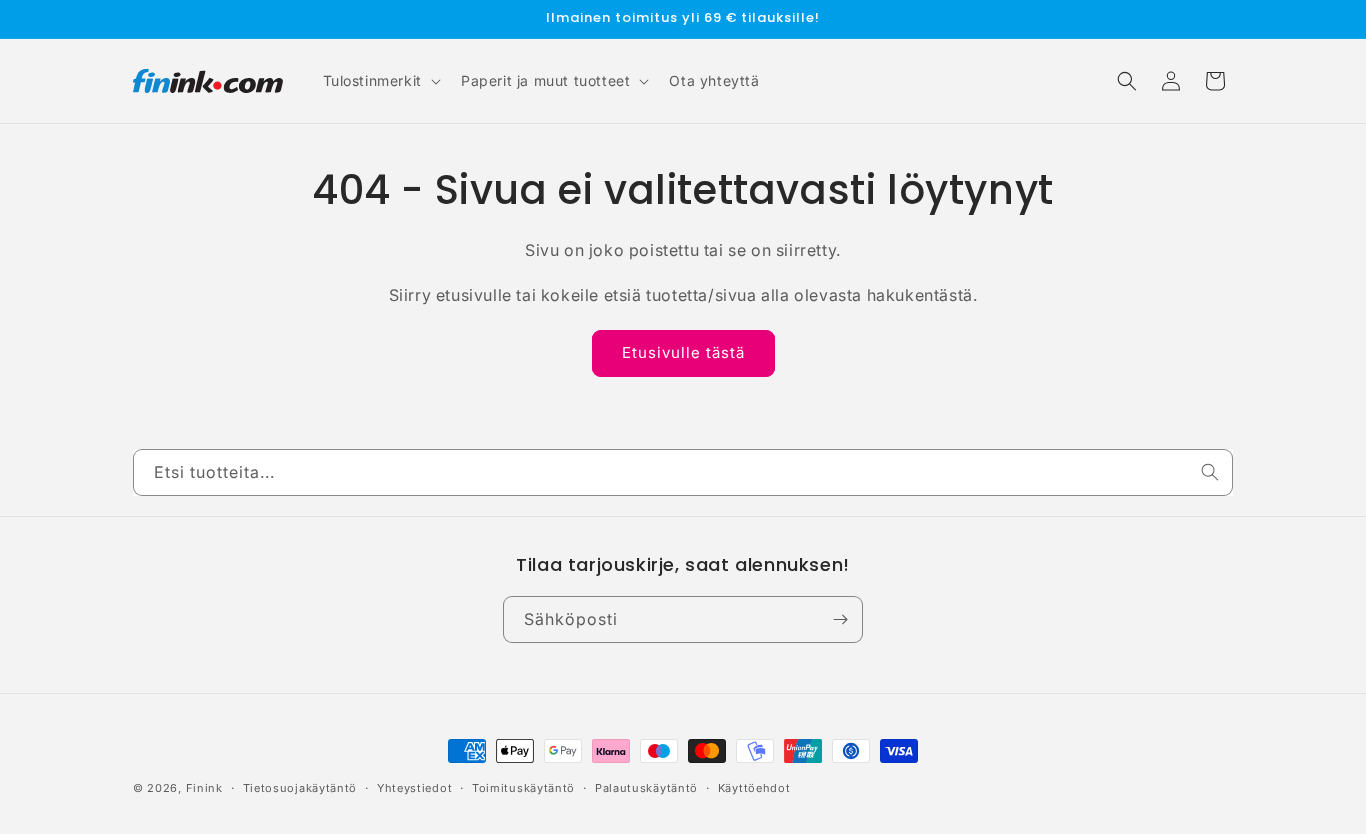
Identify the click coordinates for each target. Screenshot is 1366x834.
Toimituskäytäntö (523, 788)
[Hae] (1210, 472)
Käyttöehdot (754, 788)
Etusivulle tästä (683, 352)
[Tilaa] (840, 619)
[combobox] (683, 472)
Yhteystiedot (414, 788)
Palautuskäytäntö (646, 788)
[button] (380, 81)
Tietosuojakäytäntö (300, 788)
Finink (204, 788)
